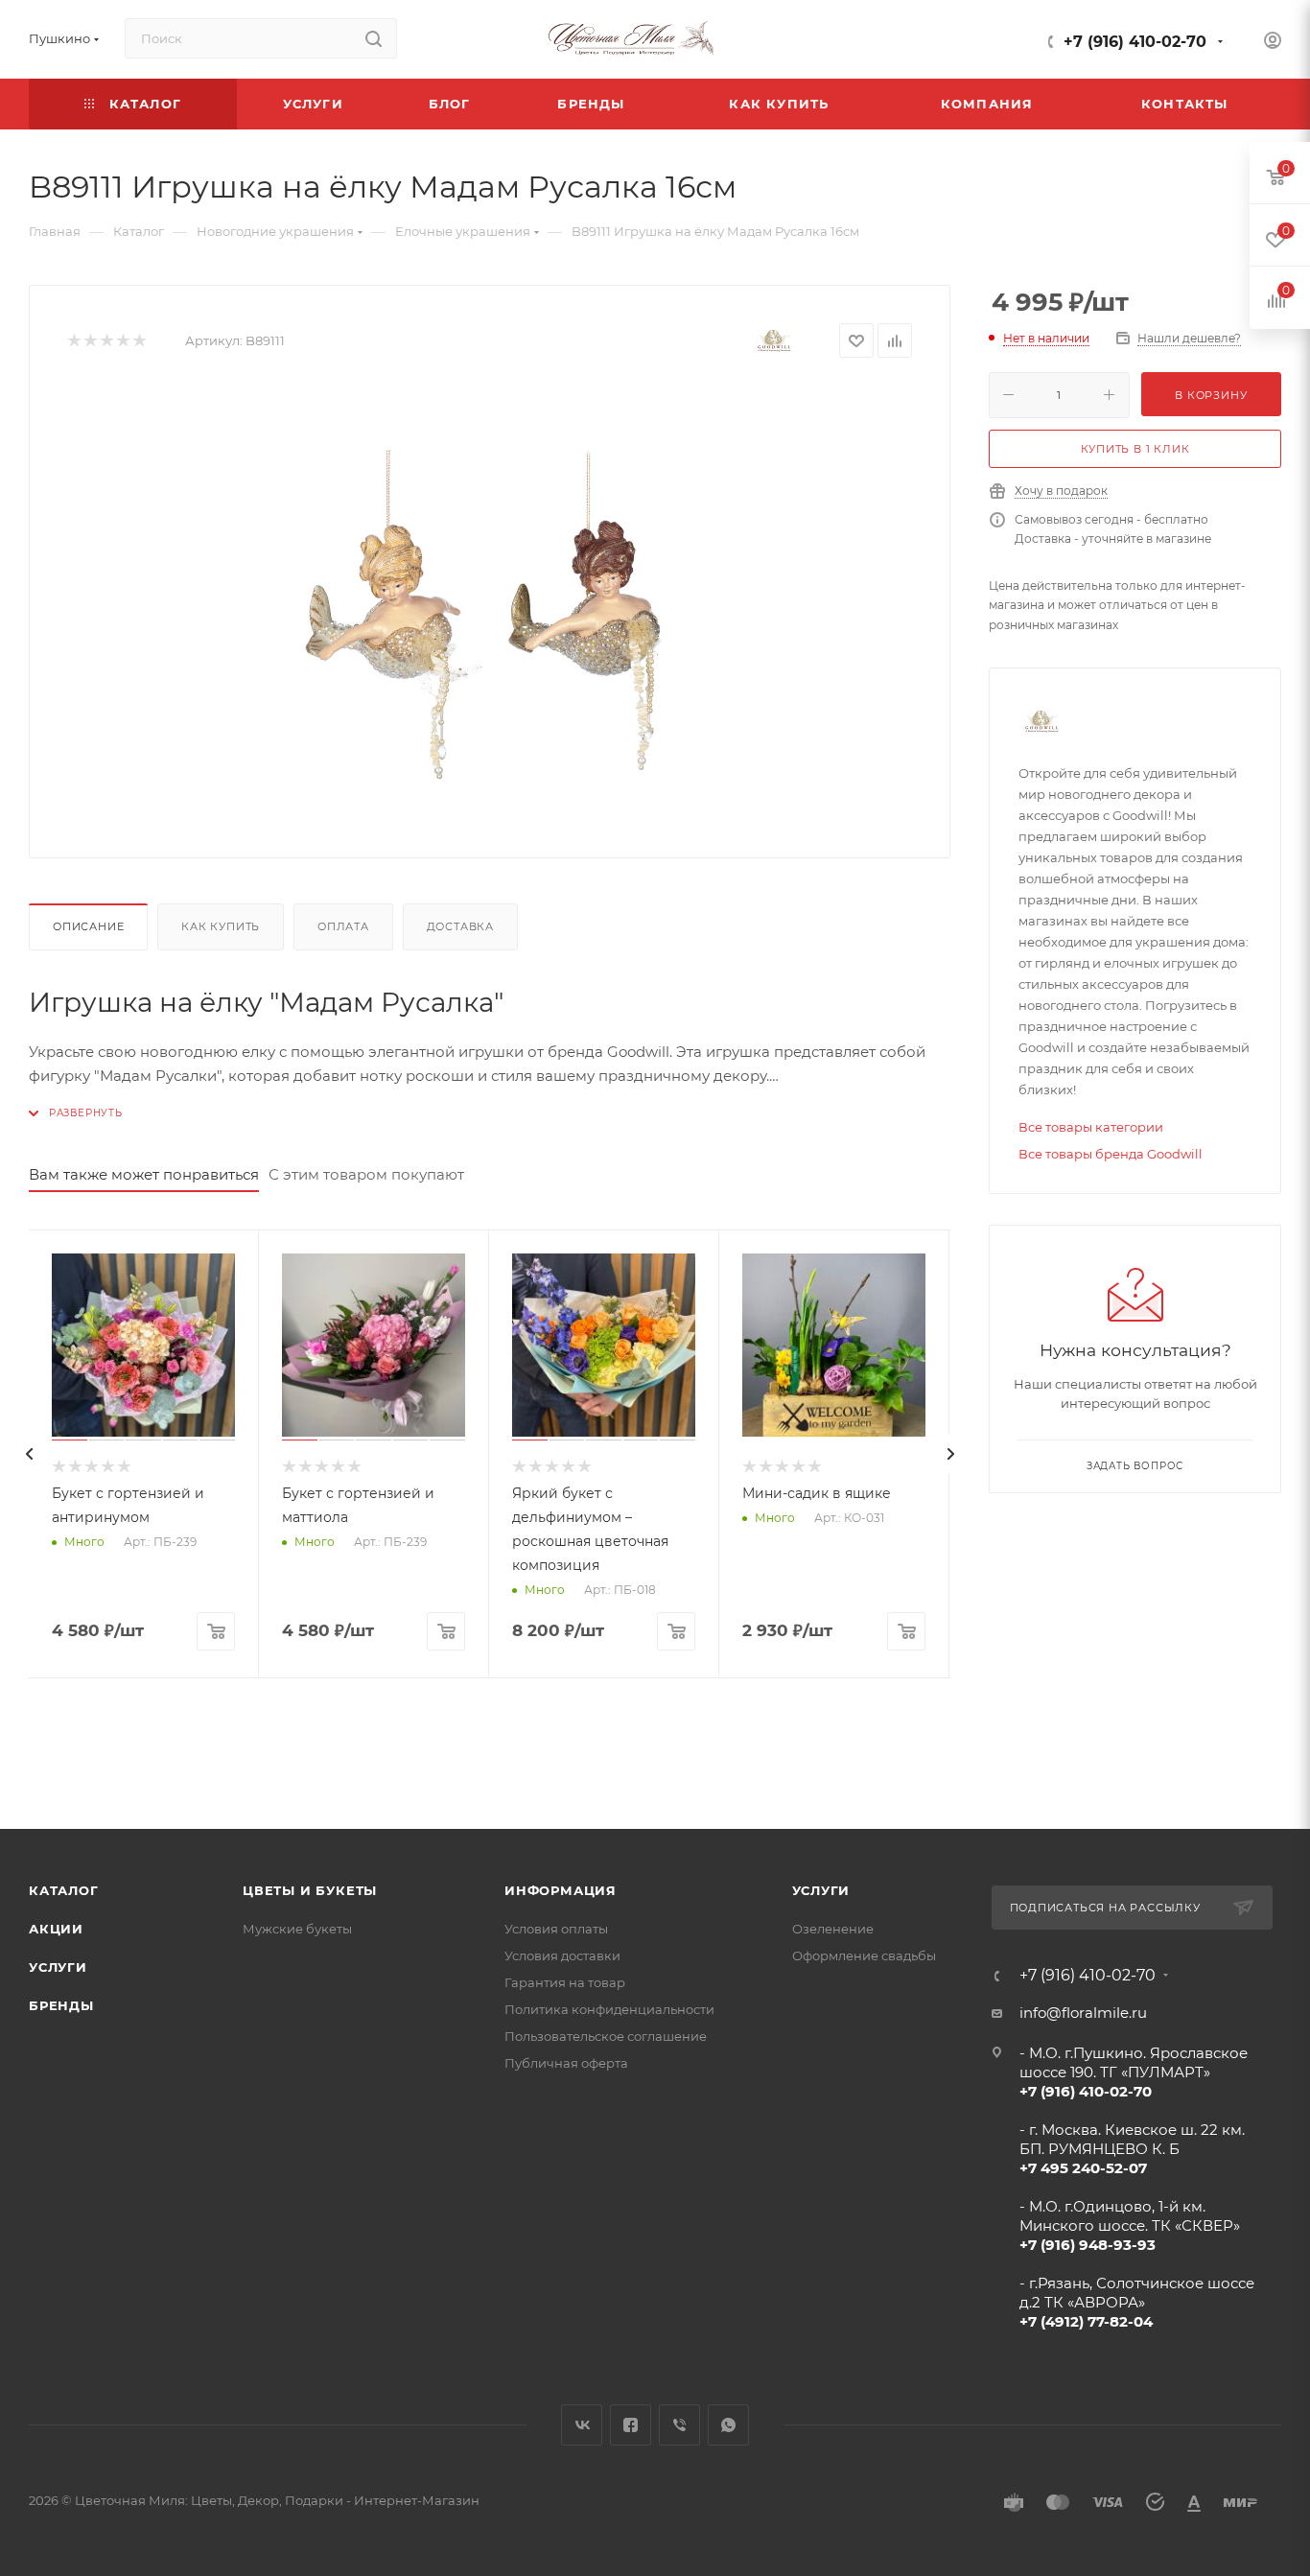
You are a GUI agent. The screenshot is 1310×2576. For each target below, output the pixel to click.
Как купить (221, 926)
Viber (679, 2425)
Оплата (343, 926)
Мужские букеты (297, 1929)
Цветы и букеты (310, 1890)
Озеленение (833, 1929)
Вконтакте (582, 2425)
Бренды (61, 2005)
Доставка (460, 926)
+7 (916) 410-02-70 (1135, 42)
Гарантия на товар (565, 1982)
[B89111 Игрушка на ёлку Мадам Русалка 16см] (490, 604)
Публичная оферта (566, 2063)
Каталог (64, 1890)
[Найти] (374, 38)
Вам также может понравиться (144, 1174)
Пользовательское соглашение (606, 2036)
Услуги (58, 1967)
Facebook (631, 2425)
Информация (561, 1890)
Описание (88, 926)
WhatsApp (728, 2425)
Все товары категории (1091, 1127)
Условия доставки (562, 1955)
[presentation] (29, 1454)
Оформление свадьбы (864, 1955)
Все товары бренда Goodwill (1111, 1154)
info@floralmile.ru (1083, 2013)
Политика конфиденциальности (609, 2009)
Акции (56, 1929)
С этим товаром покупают (366, 1174)
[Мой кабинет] (1273, 43)
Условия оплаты (556, 1929)
